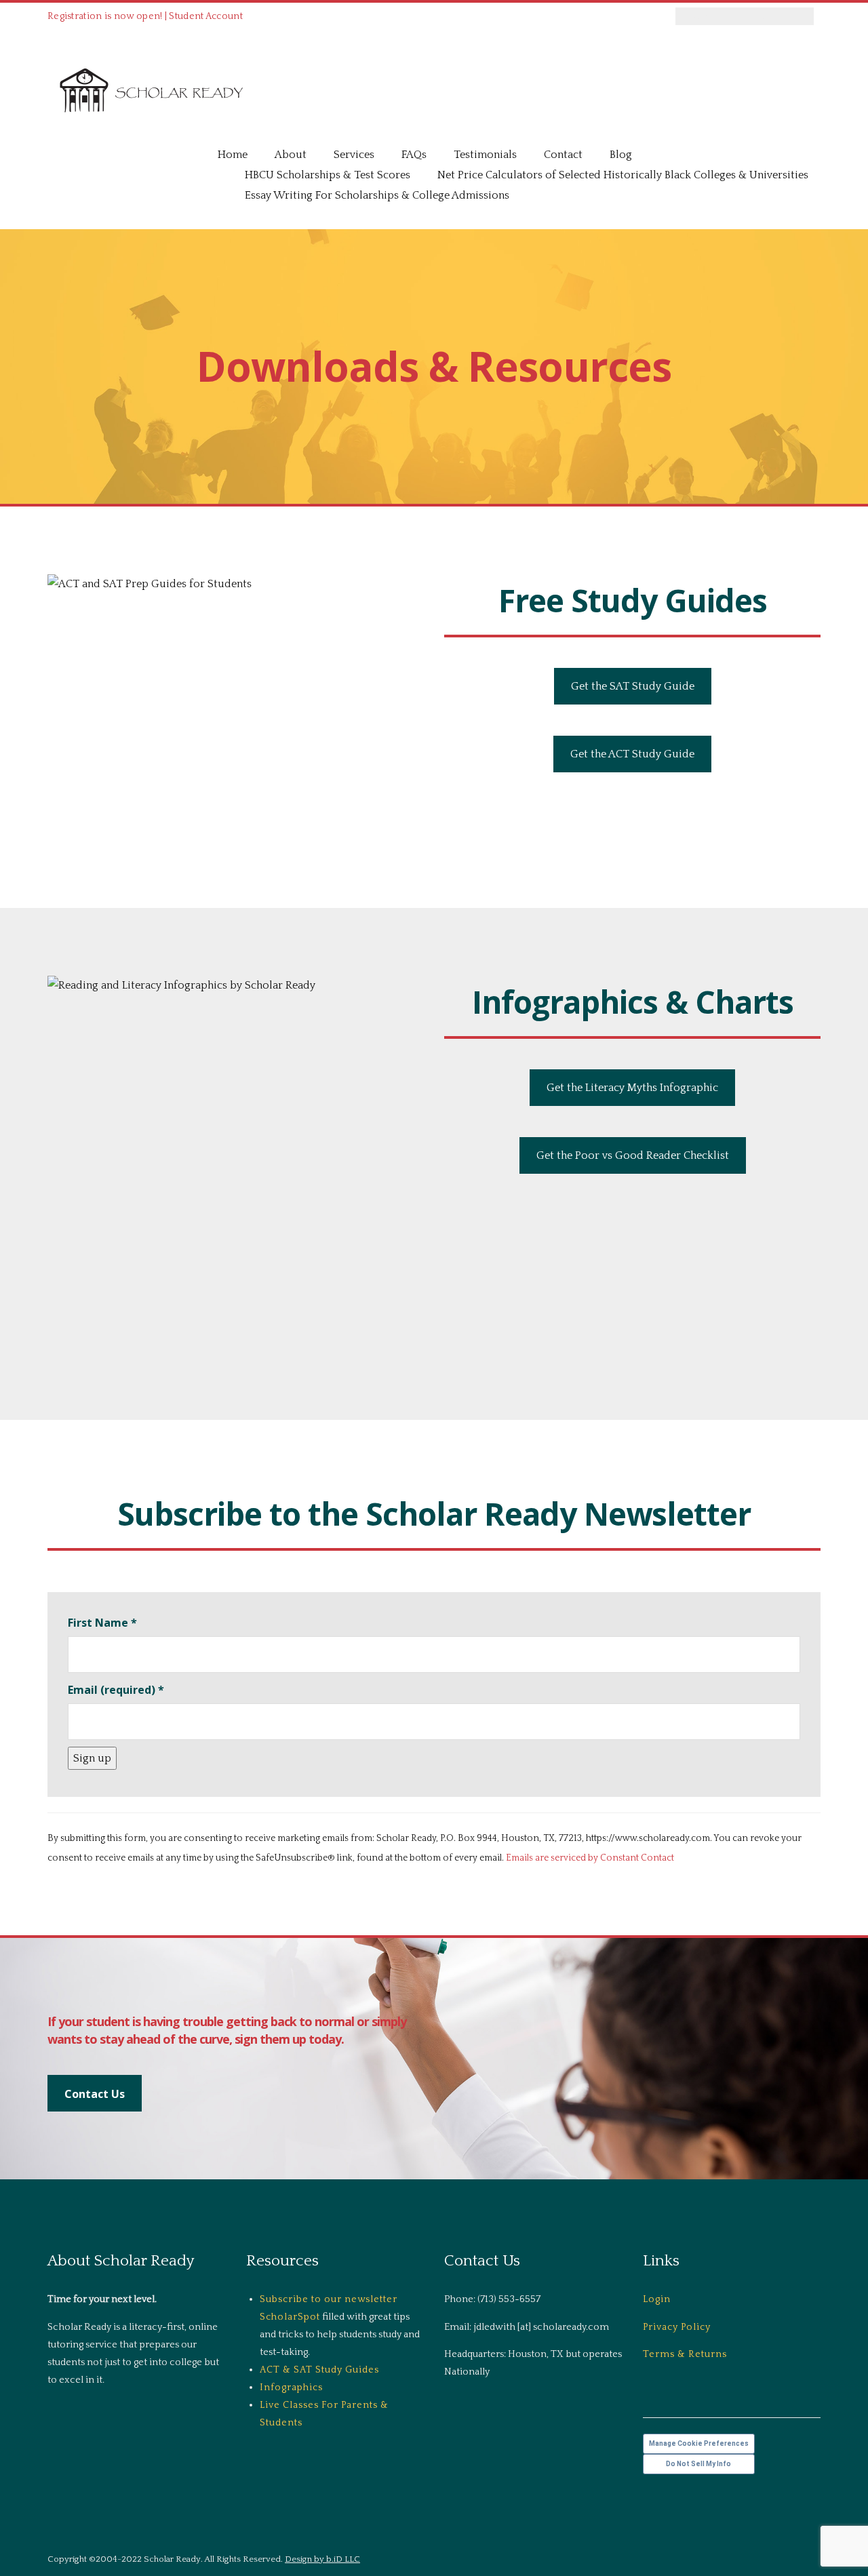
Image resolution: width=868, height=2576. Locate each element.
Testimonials (485, 155)
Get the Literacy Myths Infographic (632, 1088)
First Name (102, 1623)
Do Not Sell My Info (698, 2464)
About (291, 155)
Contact (563, 155)
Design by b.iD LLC (322, 2559)
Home (233, 155)
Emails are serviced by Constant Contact (590, 1858)
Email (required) (116, 1690)
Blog (621, 155)
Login (657, 2299)
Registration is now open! (105, 16)
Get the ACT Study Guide (632, 754)
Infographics (291, 2387)
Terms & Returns (685, 2354)
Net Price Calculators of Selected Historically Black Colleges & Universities (623, 175)
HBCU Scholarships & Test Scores (328, 175)
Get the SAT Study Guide (633, 686)
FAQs (414, 155)
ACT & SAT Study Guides (319, 2370)
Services (354, 155)
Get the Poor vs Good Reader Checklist (633, 1155)
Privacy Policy (677, 2327)
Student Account (206, 16)
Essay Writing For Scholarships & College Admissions (377, 195)
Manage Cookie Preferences (699, 2443)
